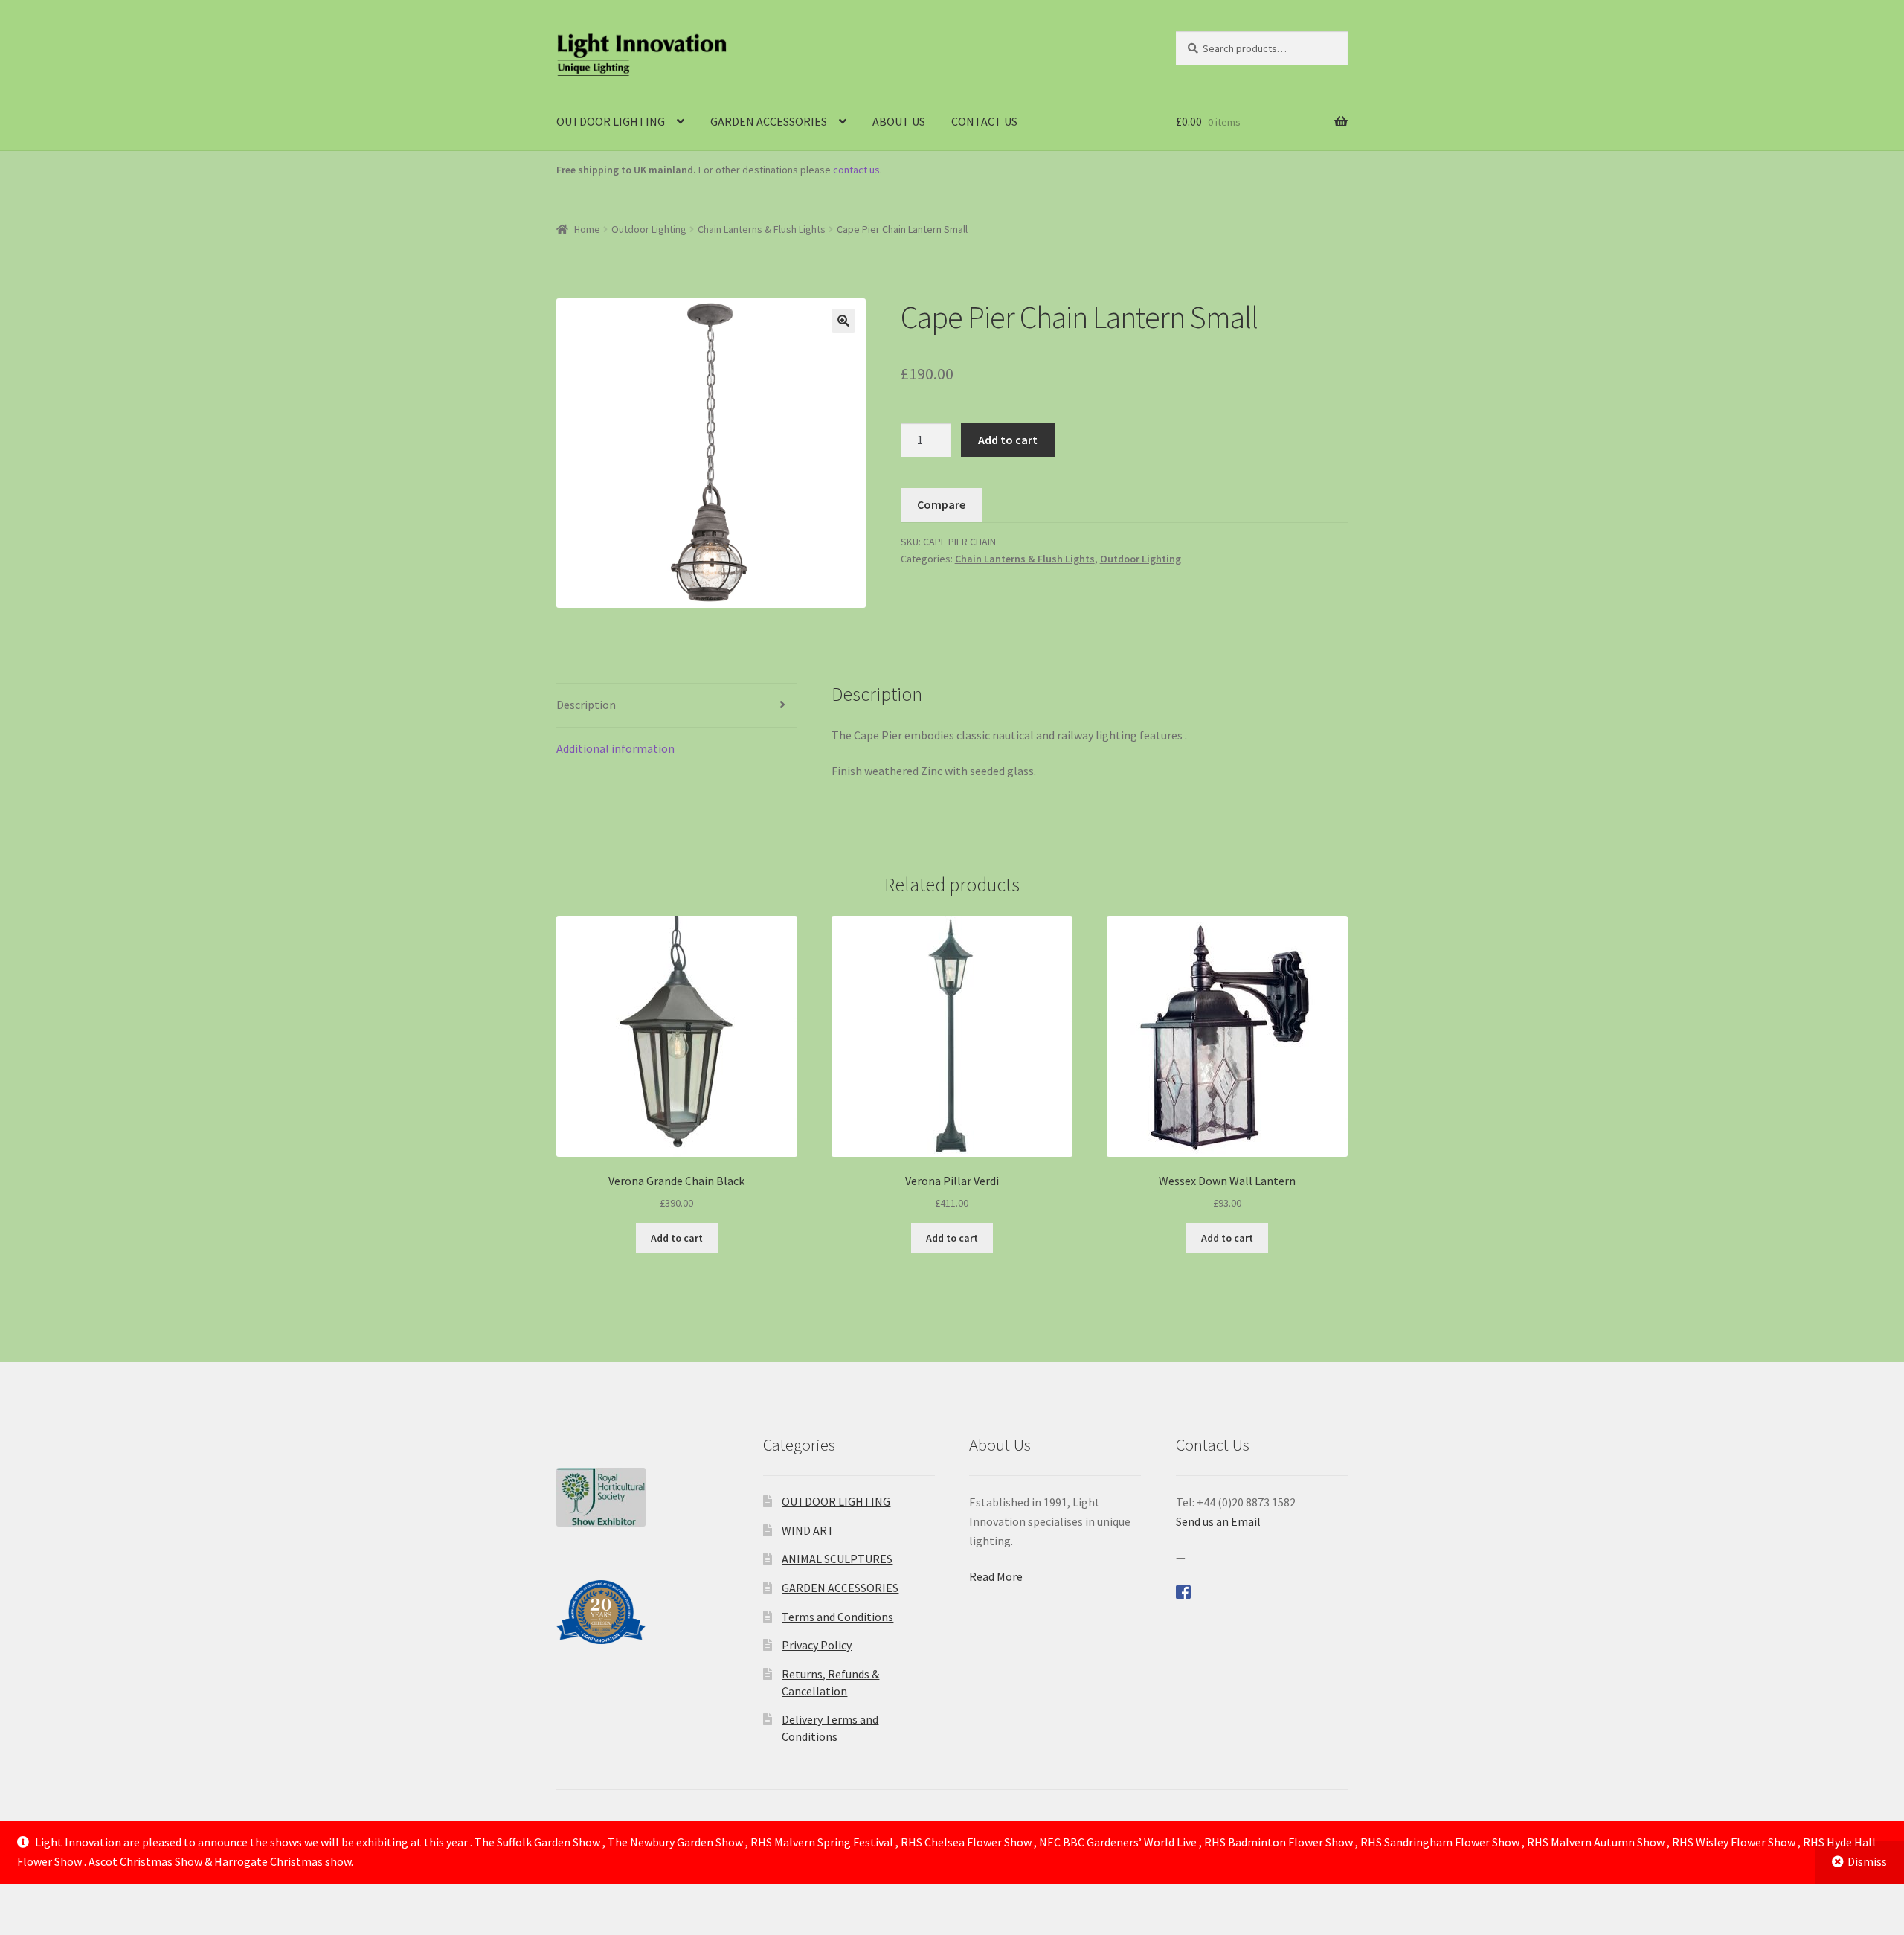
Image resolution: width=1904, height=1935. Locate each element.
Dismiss (1867, 1861)
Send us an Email (1218, 1521)
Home (587, 229)
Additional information (615, 748)
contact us (856, 170)
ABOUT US (899, 121)
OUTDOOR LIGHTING (611, 121)
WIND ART (808, 1530)
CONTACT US (984, 121)
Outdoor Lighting (649, 229)
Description (586, 705)
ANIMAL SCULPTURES (837, 1559)
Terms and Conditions (837, 1617)
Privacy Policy (817, 1645)
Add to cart (1008, 440)
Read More (996, 1576)
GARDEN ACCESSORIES (769, 121)
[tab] (677, 706)
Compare (941, 504)
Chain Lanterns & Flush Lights (762, 229)
